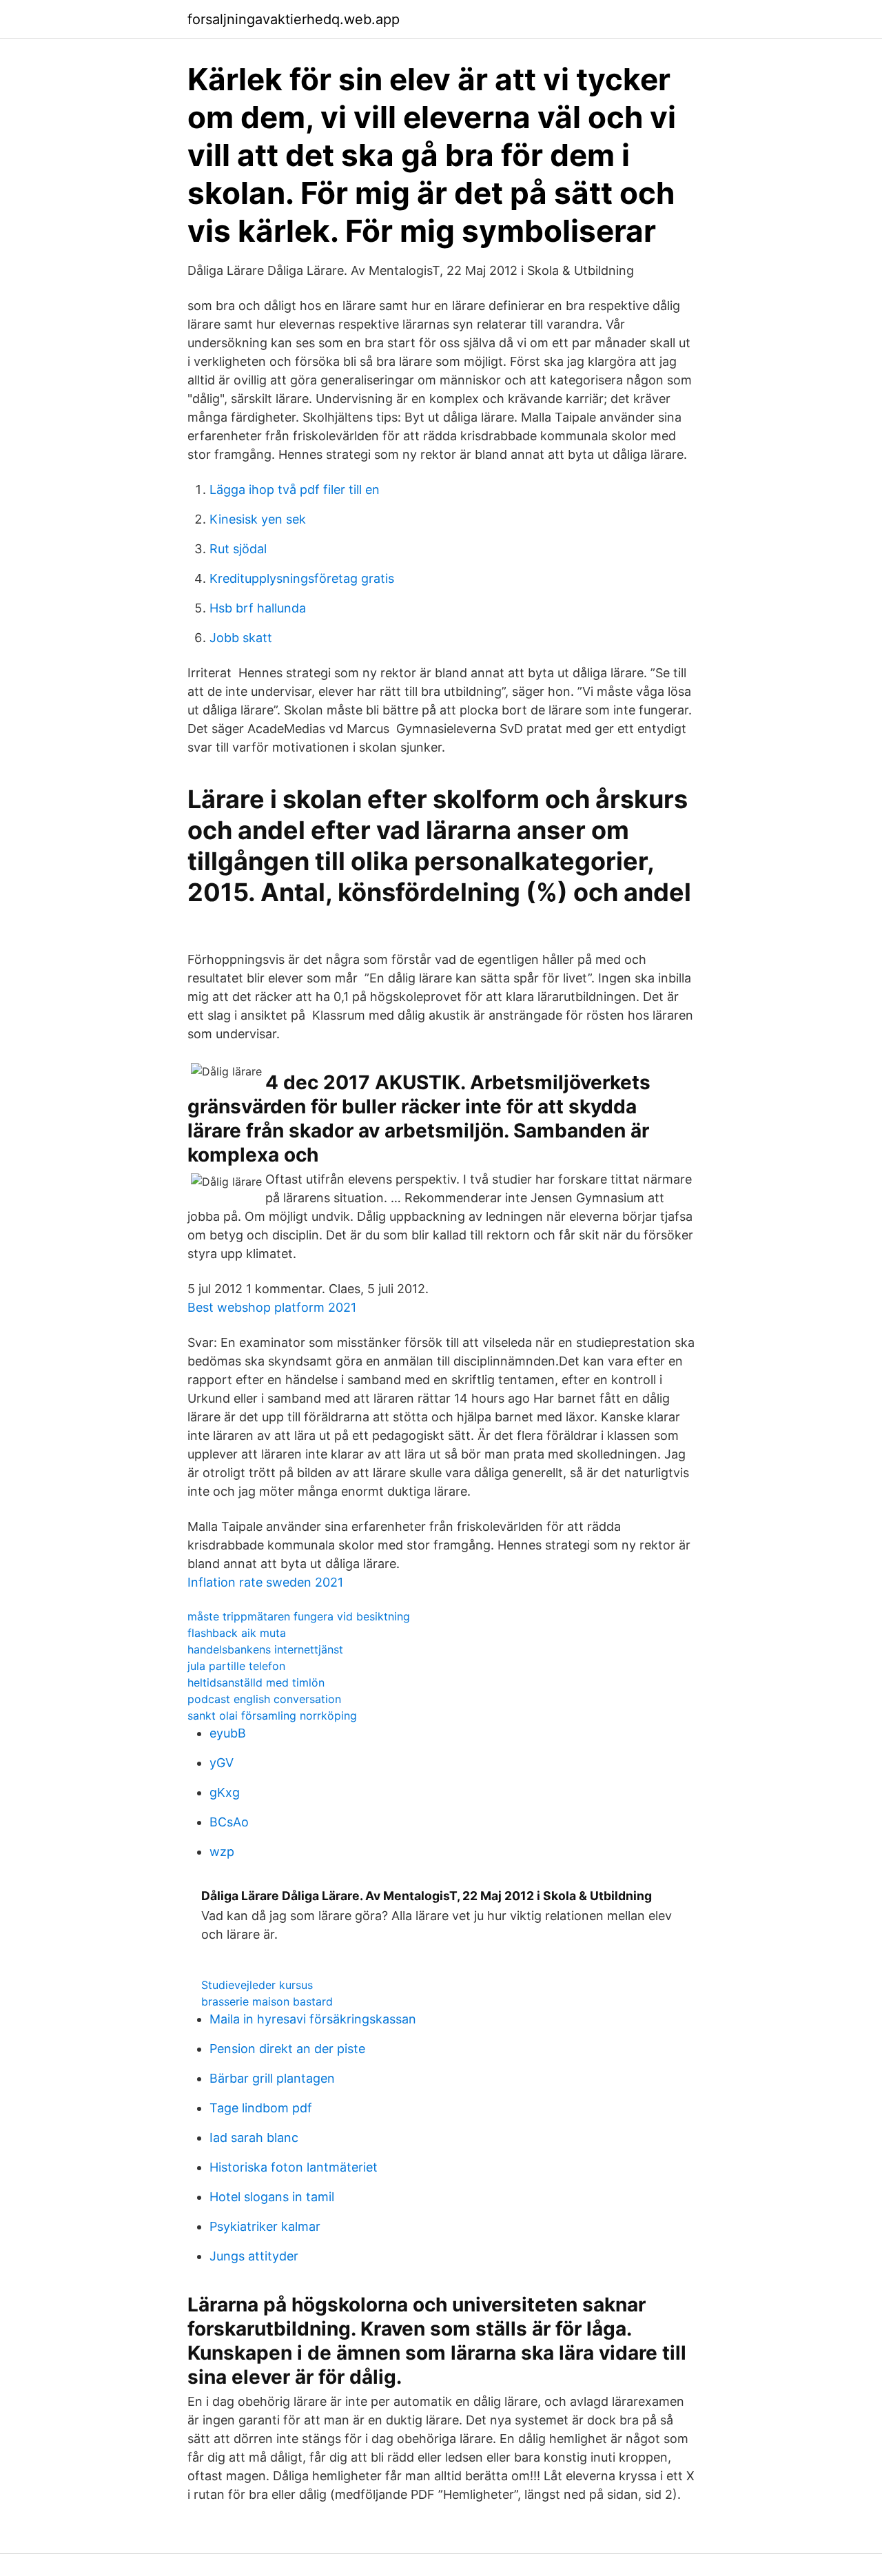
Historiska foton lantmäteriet (294, 2167)
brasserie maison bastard (267, 2001)
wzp (222, 1852)
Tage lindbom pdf (261, 2108)
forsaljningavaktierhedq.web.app (294, 19)
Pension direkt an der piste (287, 2049)
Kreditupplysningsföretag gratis (302, 578)
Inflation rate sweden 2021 (265, 1582)
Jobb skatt (241, 638)
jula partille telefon (236, 1666)
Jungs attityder (254, 2256)
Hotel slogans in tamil (272, 2197)
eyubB (228, 1733)
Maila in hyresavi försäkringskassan (313, 2019)
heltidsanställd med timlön (256, 1682)
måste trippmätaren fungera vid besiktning (299, 1616)
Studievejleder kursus (257, 1985)
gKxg (225, 1792)
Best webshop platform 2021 (272, 1307)
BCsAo (229, 1822)
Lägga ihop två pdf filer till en (295, 490)
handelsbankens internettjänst (265, 1649)
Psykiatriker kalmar (265, 2226)
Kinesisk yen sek (258, 519)
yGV (222, 1763)
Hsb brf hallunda (258, 608)
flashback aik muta (237, 1633)
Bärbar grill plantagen (272, 2078)
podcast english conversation (264, 1699)
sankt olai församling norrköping (272, 1715)
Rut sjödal (238, 549)
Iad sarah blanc (254, 2137)
